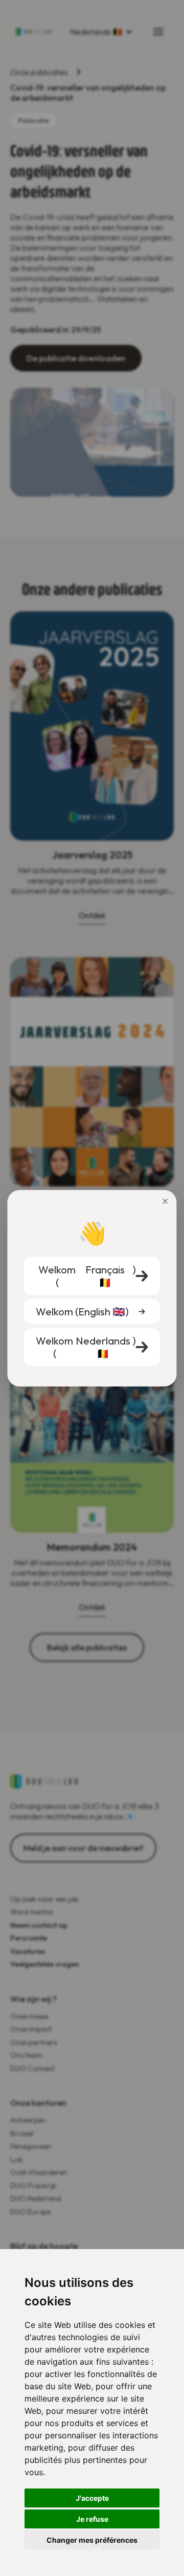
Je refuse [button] (92, 2519)
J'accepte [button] (92, 2498)
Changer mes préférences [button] (92, 2540)
